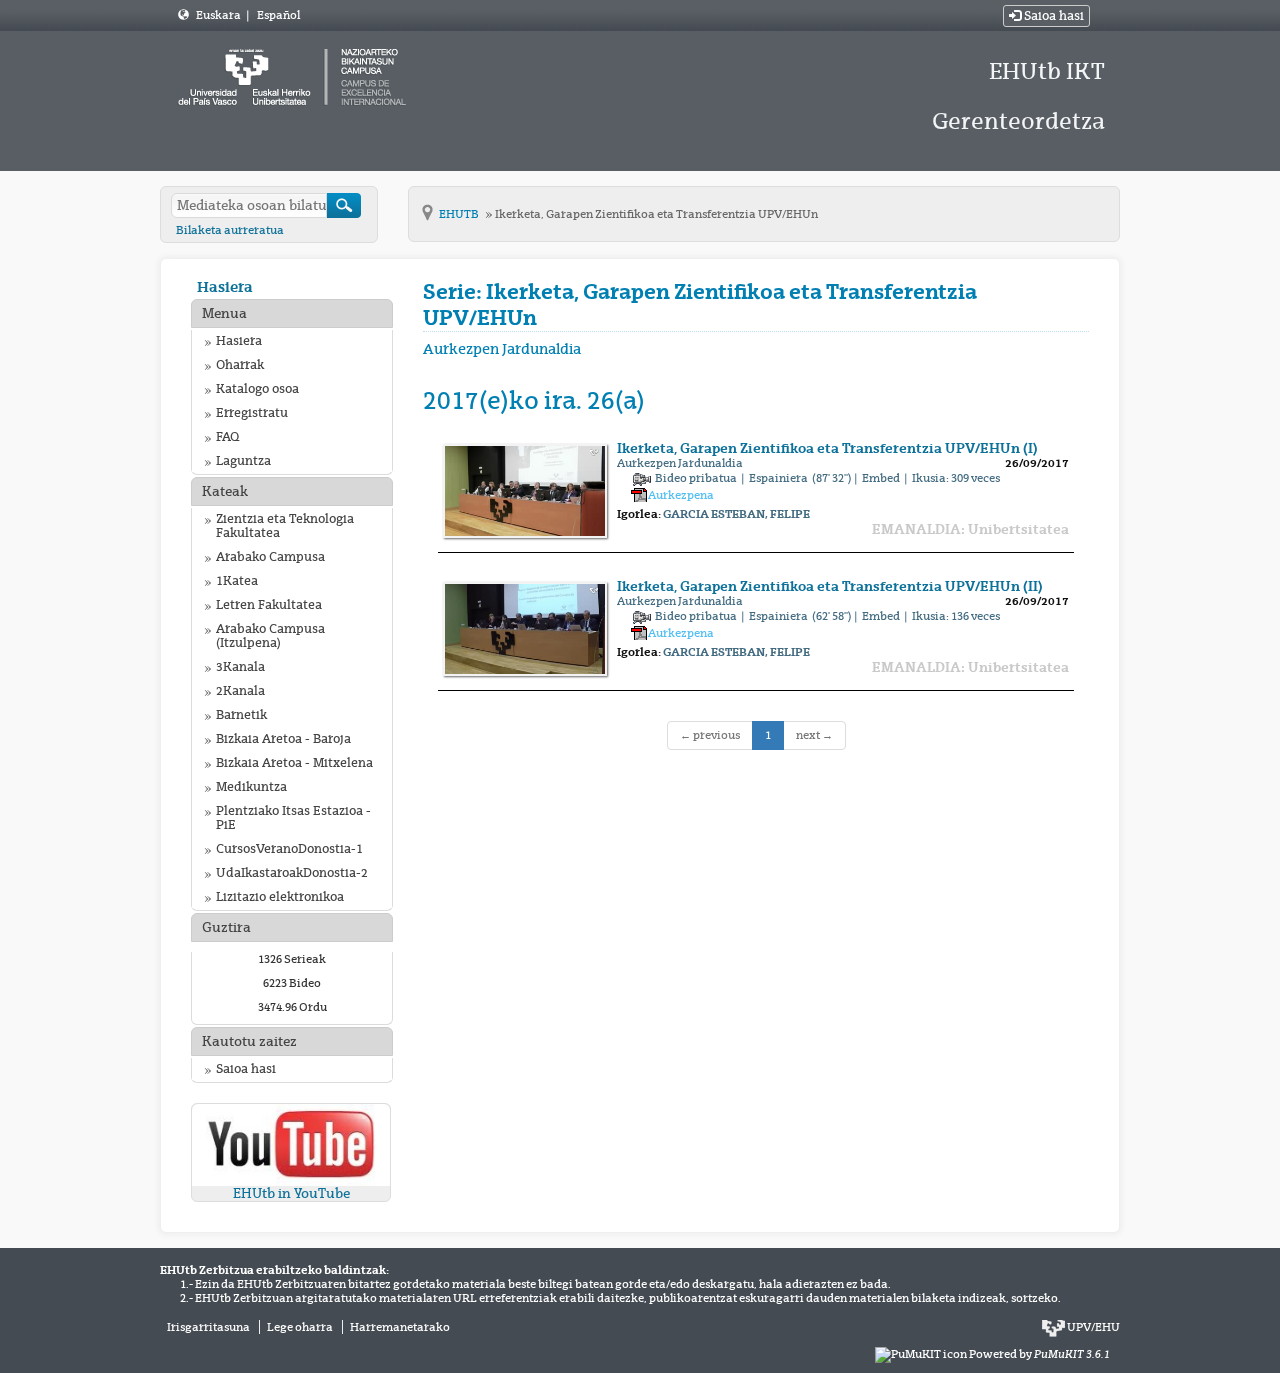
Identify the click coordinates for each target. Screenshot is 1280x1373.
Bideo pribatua (697, 478)
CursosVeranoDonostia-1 (289, 849)
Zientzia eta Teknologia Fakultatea (285, 526)
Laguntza (243, 461)
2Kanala (240, 691)
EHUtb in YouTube (291, 1193)
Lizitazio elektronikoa (280, 897)
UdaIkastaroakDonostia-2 (292, 873)
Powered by (1039, 1354)
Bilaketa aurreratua (230, 230)
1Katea (237, 581)
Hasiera (225, 286)
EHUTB (460, 214)
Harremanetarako (400, 1327)
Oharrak (240, 365)
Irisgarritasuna (208, 1327)
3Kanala (240, 667)
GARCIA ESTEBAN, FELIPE (736, 514)
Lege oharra (300, 1327)
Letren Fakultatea (269, 605)
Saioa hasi (1052, 16)
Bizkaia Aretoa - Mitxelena (294, 763)
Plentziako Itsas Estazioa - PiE (293, 818)
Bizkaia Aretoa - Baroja (283, 739)
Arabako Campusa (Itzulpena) (270, 636)
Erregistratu (252, 413)
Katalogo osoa (257, 389)
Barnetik (241, 715)
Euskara (219, 15)
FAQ (227, 437)
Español (278, 15)
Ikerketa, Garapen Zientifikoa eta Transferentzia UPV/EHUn (656, 214)
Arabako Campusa (270, 557)
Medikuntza (251, 787)
